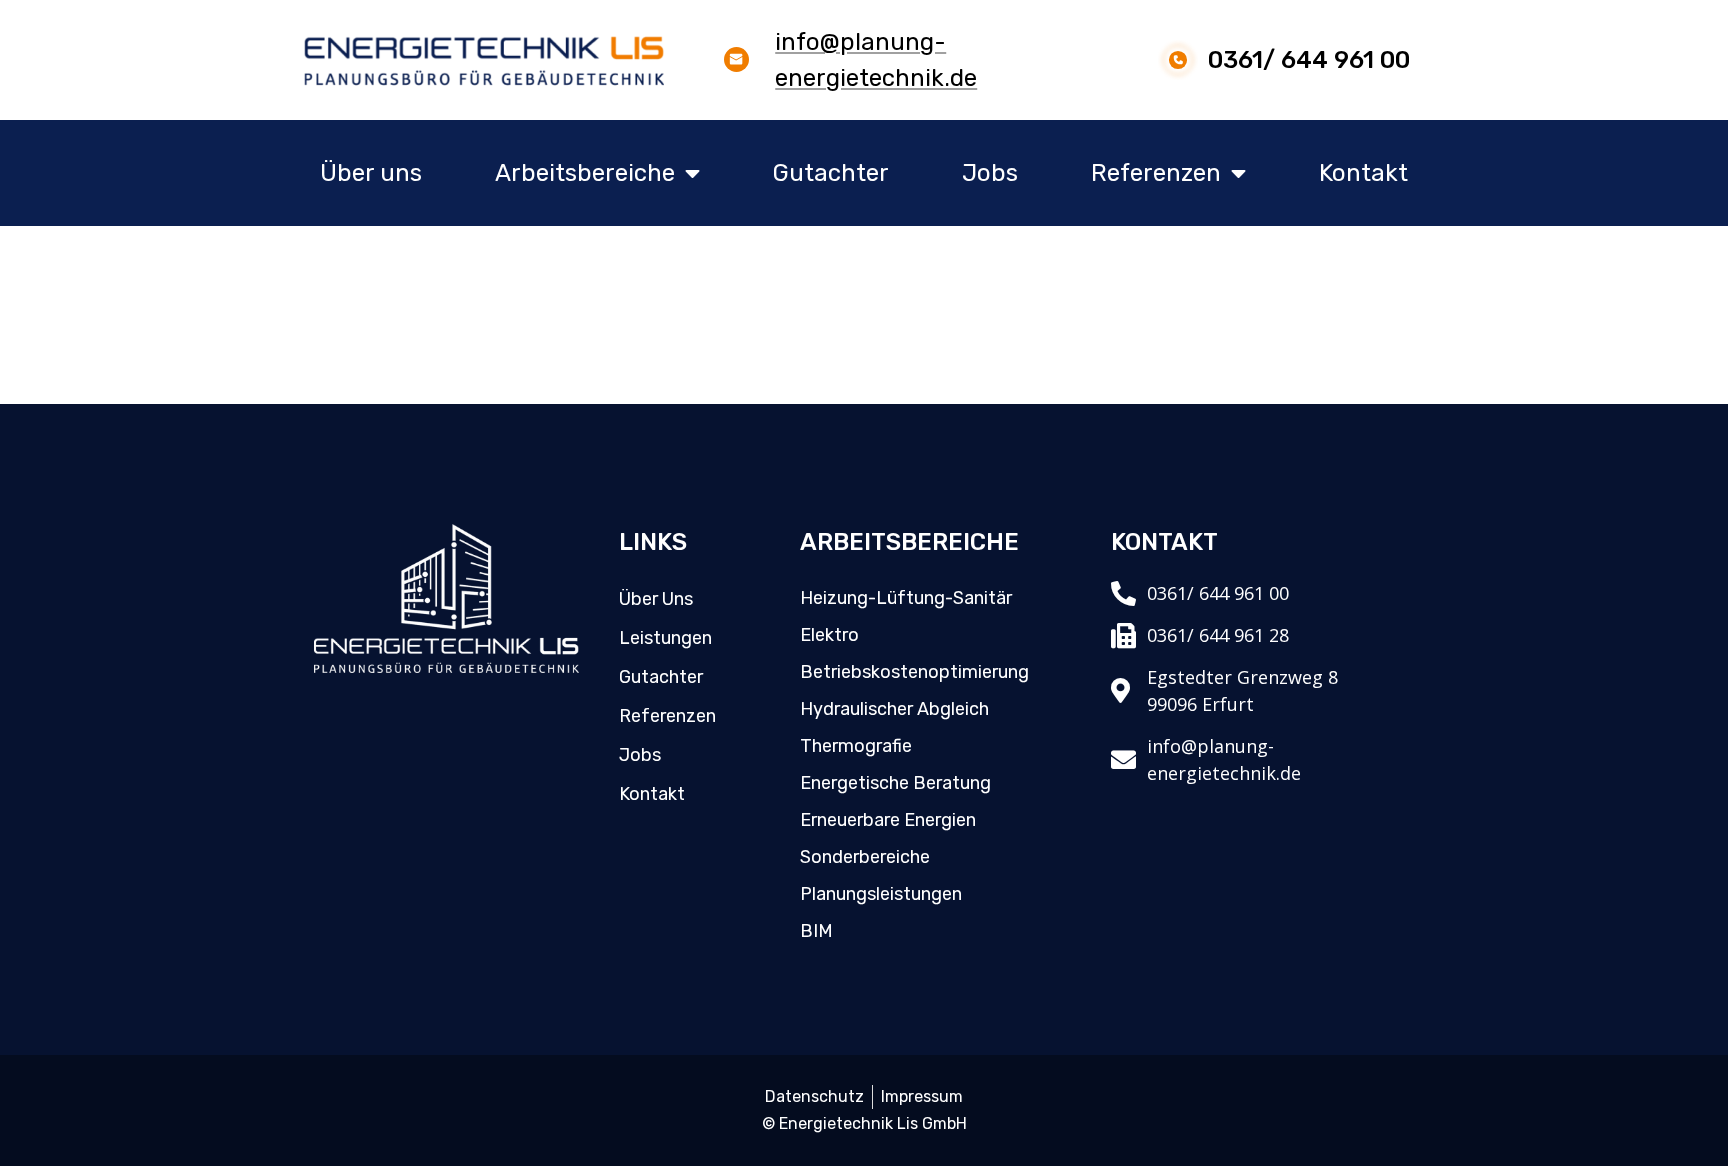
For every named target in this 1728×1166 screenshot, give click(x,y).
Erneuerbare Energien (888, 820)
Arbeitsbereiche (585, 173)
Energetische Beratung (895, 783)
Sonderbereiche (865, 857)
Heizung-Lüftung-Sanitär (906, 598)
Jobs (990, 173)
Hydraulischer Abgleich (894, 709)
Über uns (371, 173)
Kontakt (1363, 173)
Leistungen (665, 638)
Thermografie (856, 746)
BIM (816, 931)
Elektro (829, 635)
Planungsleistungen (881, 894)
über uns (656, 599)
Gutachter (831, 173)
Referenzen (1156, 173)
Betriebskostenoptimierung (914, 672)
